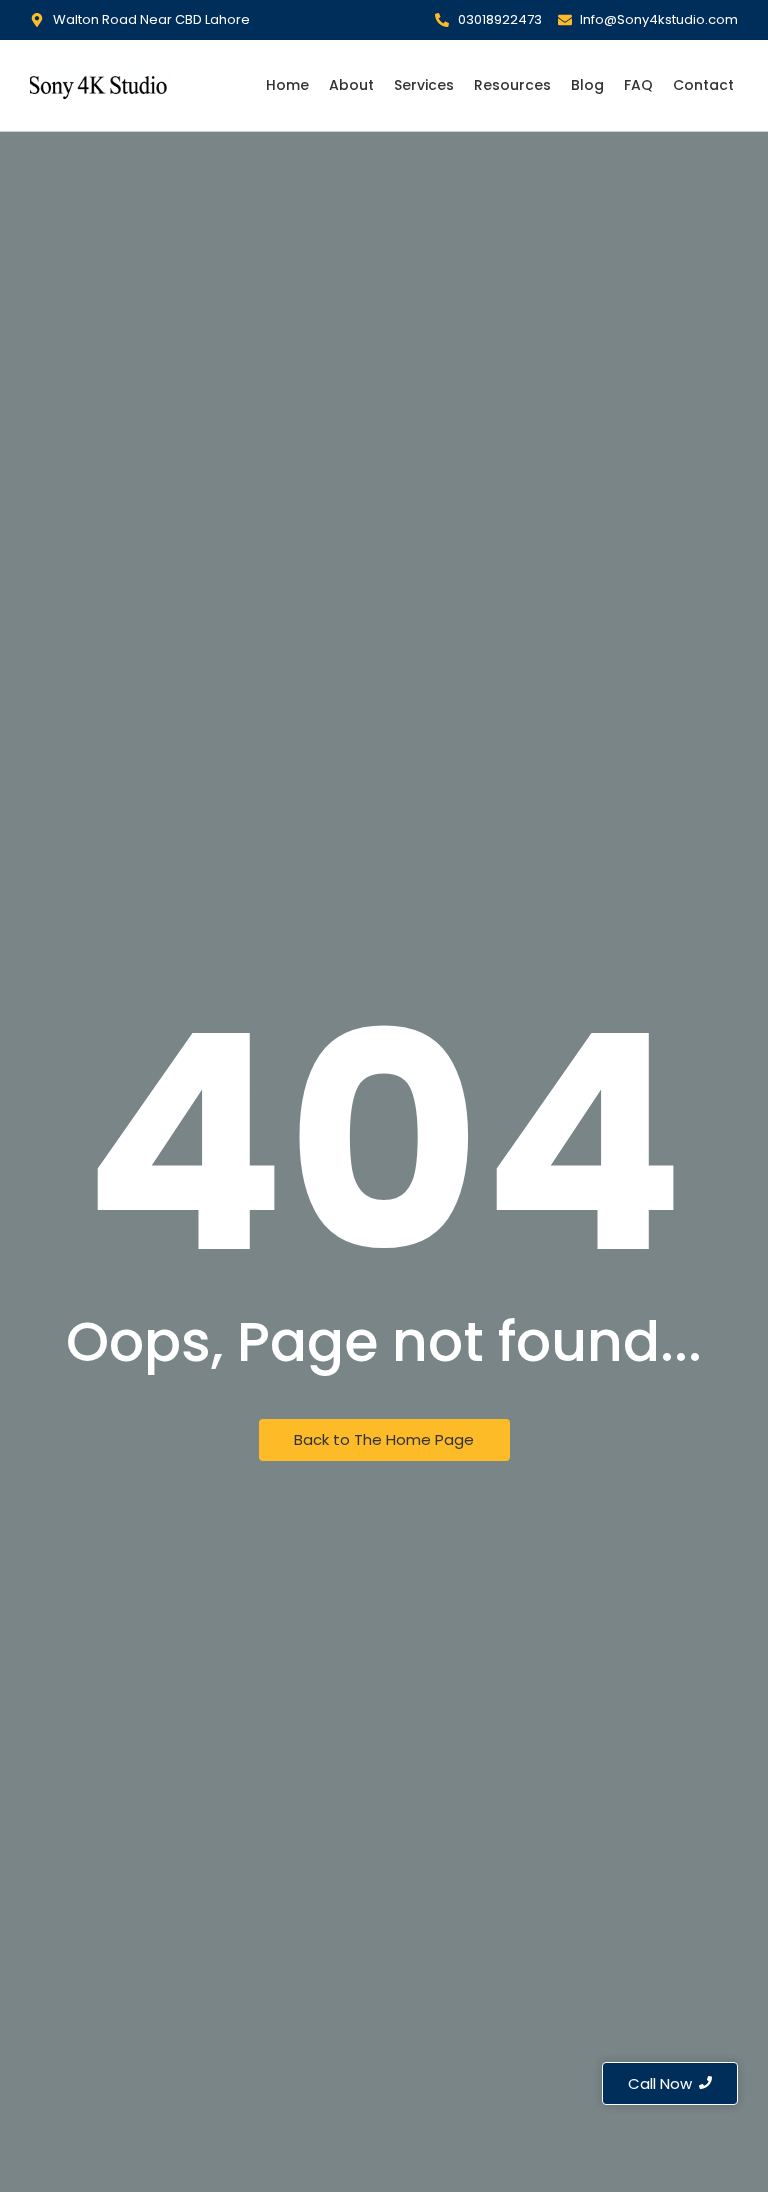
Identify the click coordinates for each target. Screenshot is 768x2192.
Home (287, 85)
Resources (512, 85)
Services (424, 85)
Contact (703, 85)
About (351, 85)
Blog (587, 85)
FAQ (638, 85)
